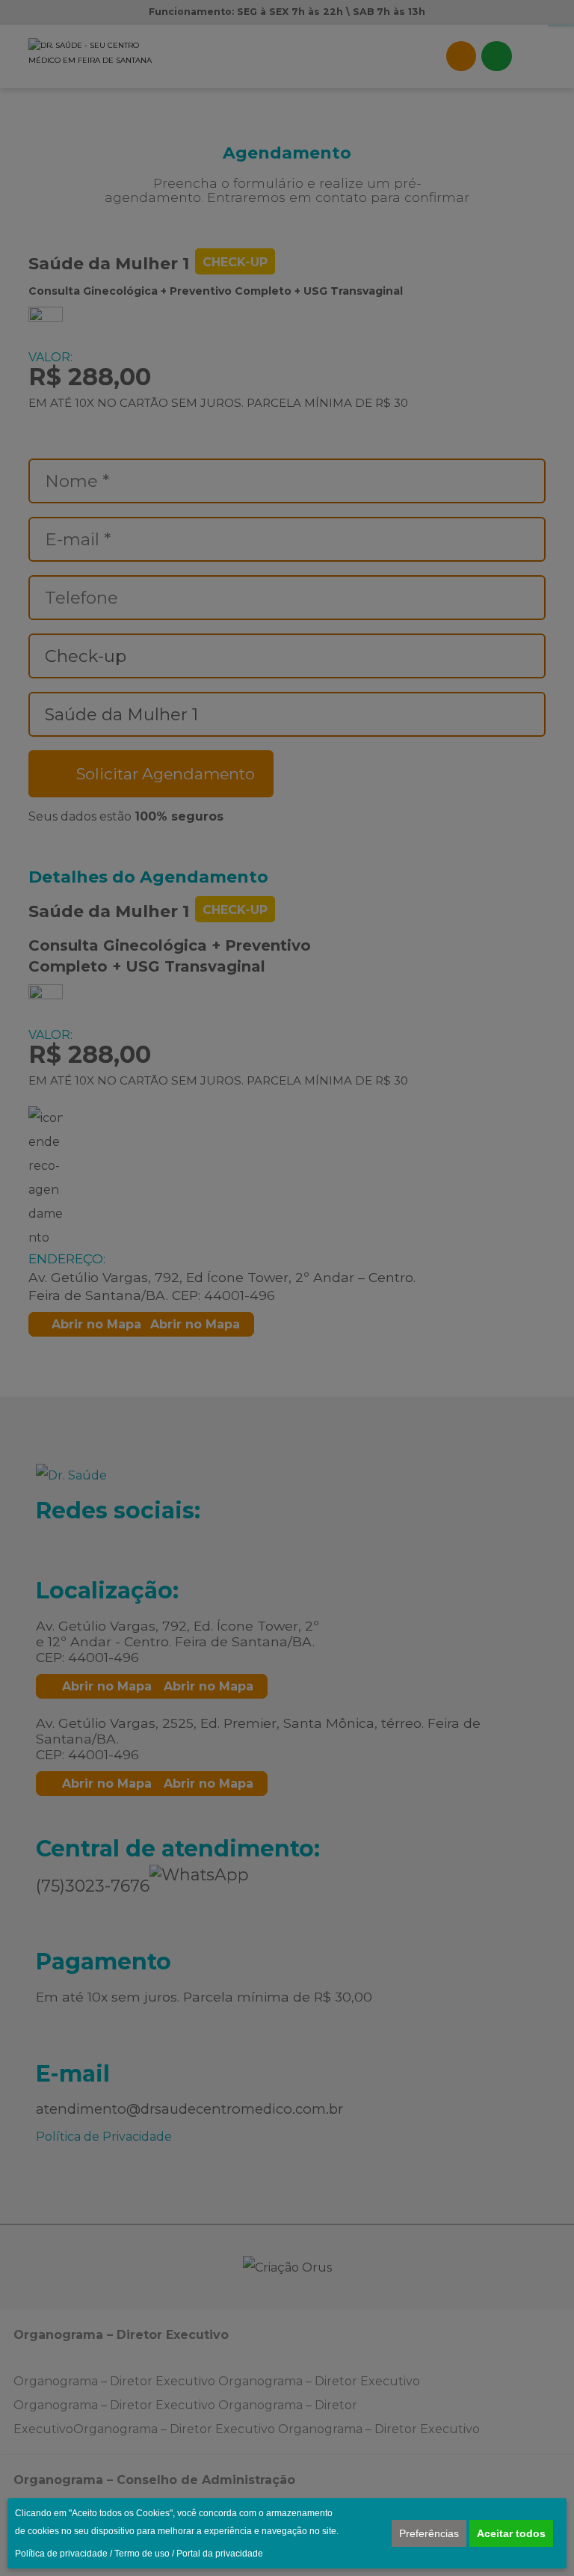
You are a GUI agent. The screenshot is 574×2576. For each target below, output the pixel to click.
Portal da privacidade (220, 2554)
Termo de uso (142, 2554)
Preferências (429, 2533)
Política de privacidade (61, 2554)
